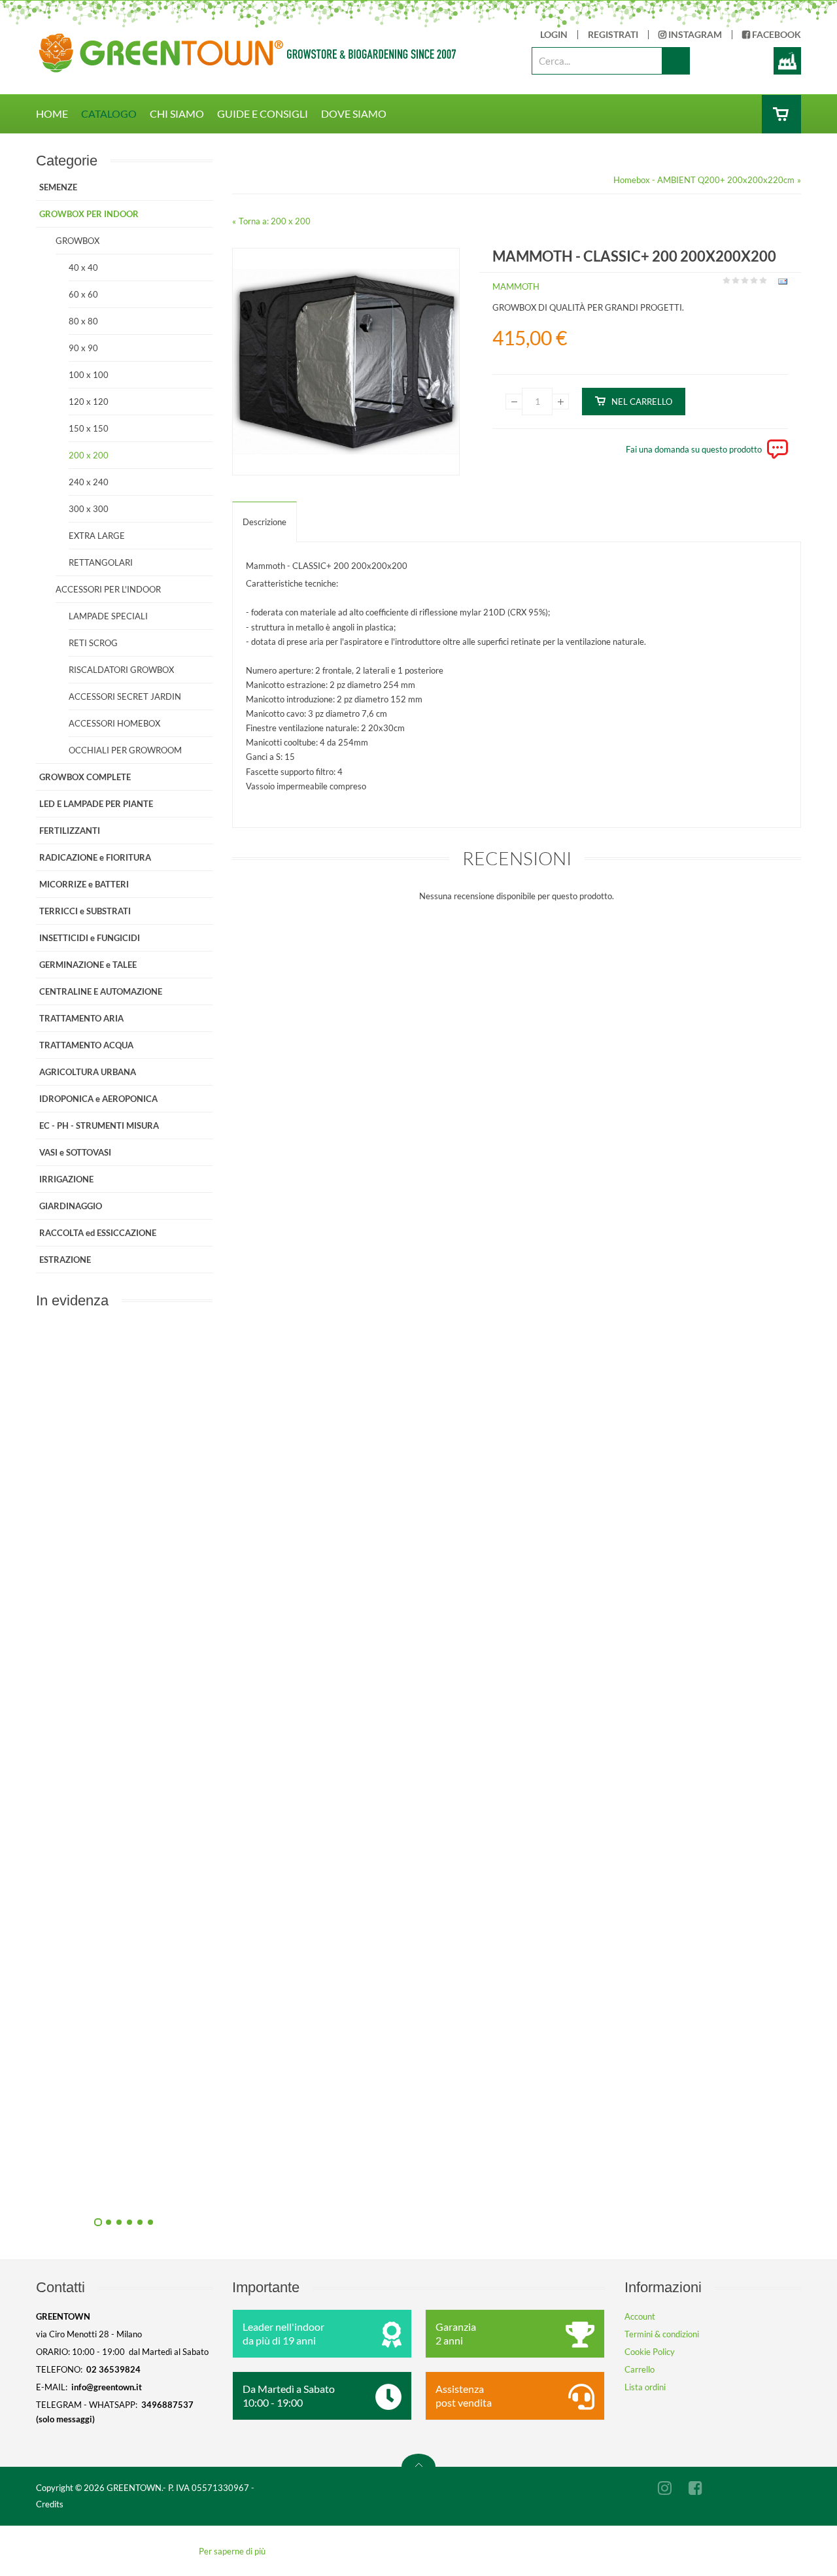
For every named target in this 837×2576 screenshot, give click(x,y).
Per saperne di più (232, 2551)
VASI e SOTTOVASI (75, 1152)
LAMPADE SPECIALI (108, 616)
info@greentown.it (107, 2387)
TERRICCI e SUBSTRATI (85, 911)
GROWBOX (77, 241)
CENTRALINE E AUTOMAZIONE (101, 991)
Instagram (694, 35)
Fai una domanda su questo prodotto (694, 449)
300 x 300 (89, 509)
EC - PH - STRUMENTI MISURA (99, 1125)
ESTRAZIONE (65, 1260)
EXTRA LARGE (97, 536)
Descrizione (265, 522)
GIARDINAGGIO (71, 1206)
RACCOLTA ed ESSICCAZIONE (98, 1233)
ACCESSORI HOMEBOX (114, 723)
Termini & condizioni (662, 2334)
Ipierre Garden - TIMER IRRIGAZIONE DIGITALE (265, 1600)
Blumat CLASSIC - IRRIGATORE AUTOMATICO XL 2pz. (265, 1895)
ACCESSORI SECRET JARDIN (125, 696)
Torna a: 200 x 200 (275, 221)
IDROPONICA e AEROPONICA (98, 1099)
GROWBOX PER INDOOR (89, 214)
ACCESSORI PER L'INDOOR (108, 589)
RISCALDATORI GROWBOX (121, 670)
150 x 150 (89, 428)
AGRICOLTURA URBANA (88, 1072)
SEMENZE (58, 187)
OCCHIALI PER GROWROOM (125, 750)
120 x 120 (89, 402)
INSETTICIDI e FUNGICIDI (90, 938)
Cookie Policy (650, 2352)
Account (640, 2316)
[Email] (781, 284)
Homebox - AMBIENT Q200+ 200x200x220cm (704, 180)
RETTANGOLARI (101, 562)
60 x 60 (83, 294)
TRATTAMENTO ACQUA (86, 1045)
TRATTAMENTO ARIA (81, 1018)
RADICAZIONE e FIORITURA (95, 857)
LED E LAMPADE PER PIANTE (96, 804)
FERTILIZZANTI (70, 831)
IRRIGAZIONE (66, 1179)
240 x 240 (89, 482)
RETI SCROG (93, 643)
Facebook (776, 35)
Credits (50, 2504)
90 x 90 (83, 348)
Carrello (640, 2369)
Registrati (613, 35)
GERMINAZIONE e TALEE (88, 965)
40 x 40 (83, 267)
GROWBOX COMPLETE (85, 777)
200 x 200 (89, 455)
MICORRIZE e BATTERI (84, 884)
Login (554, 35)
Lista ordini (645, 2387)
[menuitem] (59, 114)
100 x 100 (89, 375)
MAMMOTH (516, 286)
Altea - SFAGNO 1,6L (265, 2190)
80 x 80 (83, 321)
